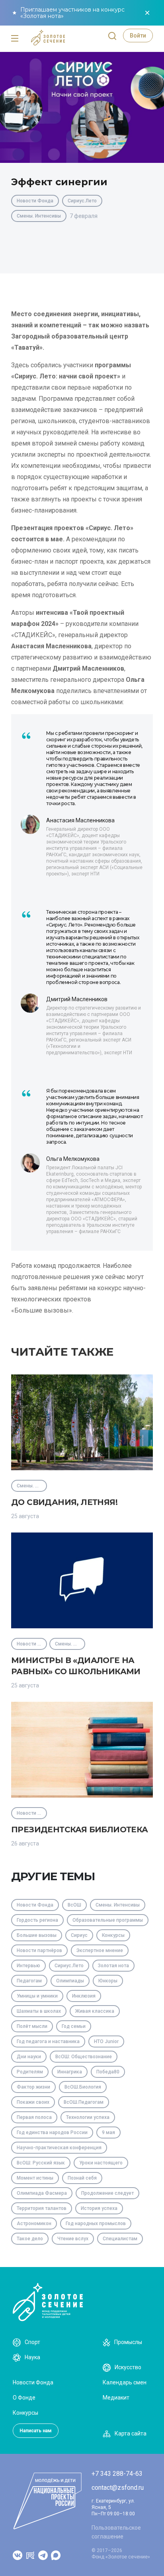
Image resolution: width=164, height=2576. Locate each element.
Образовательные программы (108, 1920)
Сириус (79, 1935)
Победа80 (108, 2072)
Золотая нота (113, 1966)
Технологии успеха (88, 2117)
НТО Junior (106, 2041)
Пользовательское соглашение (116, 2532)
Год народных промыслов (96, 2224)
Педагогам (29, 1981)
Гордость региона (37, 1920)
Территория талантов (42, 2208)
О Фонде (24, 2398)
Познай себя (82, 2178)
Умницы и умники (37, 1996)
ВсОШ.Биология (83, 2087)
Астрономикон (34, 2224)
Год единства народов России (52, 2132)
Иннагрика (70, 2072)
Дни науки (29, 2057)
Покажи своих (33, 2102)
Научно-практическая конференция (59, 2148)
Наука (32, 2357)
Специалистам (120, 2239)
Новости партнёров (39, 1950)
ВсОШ (74, 1905)
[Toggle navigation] (15, 39)
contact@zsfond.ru (118, 2488)
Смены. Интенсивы (39, 216)
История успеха (99, 2208)
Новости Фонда (35, 201)
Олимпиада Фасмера (42, 2193)
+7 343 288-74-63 (117, 2474)
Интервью (28, 1966)
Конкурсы (113, 1935)
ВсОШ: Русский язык (41, 2163)
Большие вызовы (37, 1935)
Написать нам (36, 2431)
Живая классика (95, 2011)
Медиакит (116, 2398)
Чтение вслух (73, 2239)
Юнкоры (108, 1981)
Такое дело (30, 2239)
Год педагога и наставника (48, 2041)
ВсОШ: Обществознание (84, 2057)
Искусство (128, 2367)
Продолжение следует (107, 2193)
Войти (138, 36)
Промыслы (128, 2342)
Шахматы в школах (39, 2011)
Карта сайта (131, 2433)
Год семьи (74, 2026)
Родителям (30, 2072)
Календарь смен (125, 2382)
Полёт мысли (32, 2026)
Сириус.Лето (82, 201)
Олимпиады (70, 1981)
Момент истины (35, 2178)
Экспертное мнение (100, 1950)
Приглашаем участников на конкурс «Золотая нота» (72, 13)
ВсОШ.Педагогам (84, 2102)
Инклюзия (84, 1996)
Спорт (32, 2342)
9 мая (108, 2132)
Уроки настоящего (101, 2163)
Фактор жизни (33, 2087)
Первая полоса (34, 2117)
